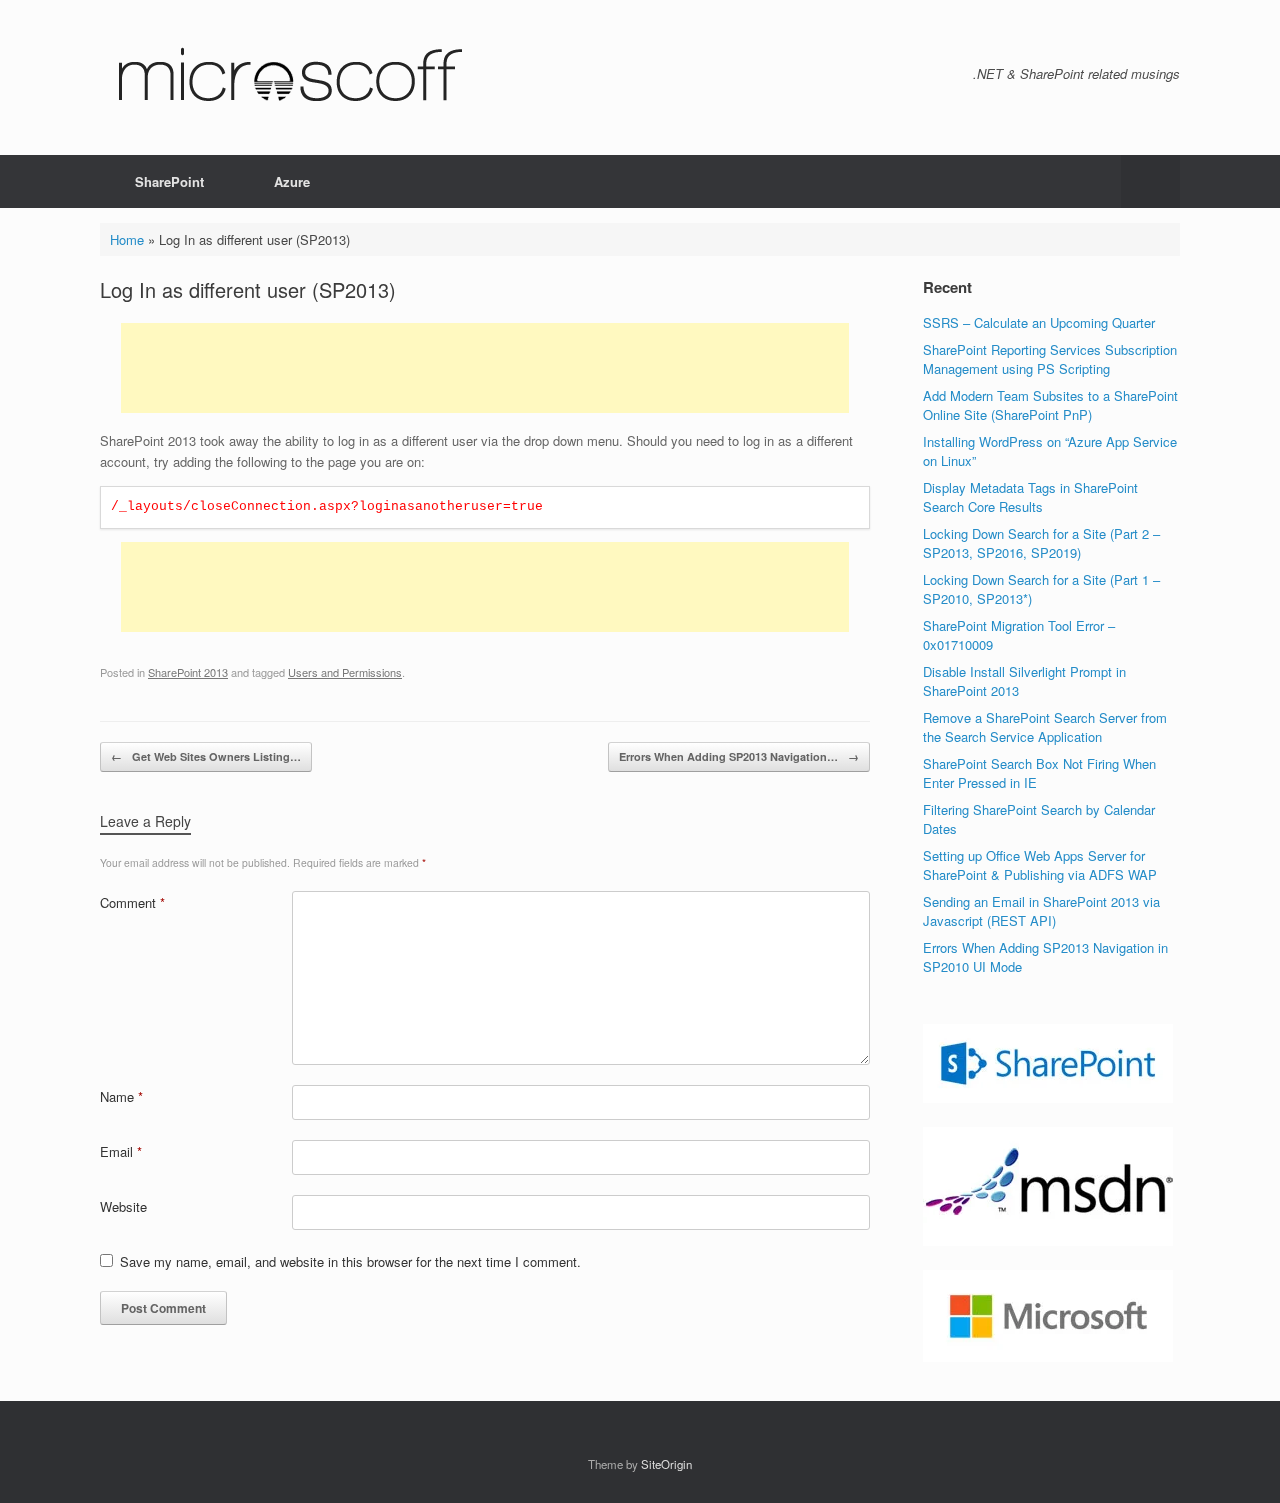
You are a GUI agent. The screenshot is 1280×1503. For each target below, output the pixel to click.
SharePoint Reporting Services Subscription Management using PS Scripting (1050, 359)
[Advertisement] (485, 368)
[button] (1150, 181)
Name (121, 1096)
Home (127, 239)
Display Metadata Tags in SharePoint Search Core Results (1030, 497)
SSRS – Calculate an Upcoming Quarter (1039, 322)
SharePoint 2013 (188, 672)
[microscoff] (288, 77)
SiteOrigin (666, 1464)
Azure (292, 181)
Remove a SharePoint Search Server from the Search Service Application (1045, 727)
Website (123, 1206)
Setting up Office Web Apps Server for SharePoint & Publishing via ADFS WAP (1040, 865)
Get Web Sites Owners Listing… (206, 756)
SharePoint (169, 181)
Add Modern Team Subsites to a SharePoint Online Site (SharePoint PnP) (1050, 405)
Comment (132, 902)
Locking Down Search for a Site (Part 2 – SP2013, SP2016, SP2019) (1041, 543)
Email (121, 1151)
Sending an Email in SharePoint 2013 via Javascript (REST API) (1041, 911)
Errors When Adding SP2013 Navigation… (739, 756)
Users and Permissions (345, 672)
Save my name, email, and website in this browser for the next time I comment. (350, 1261)
